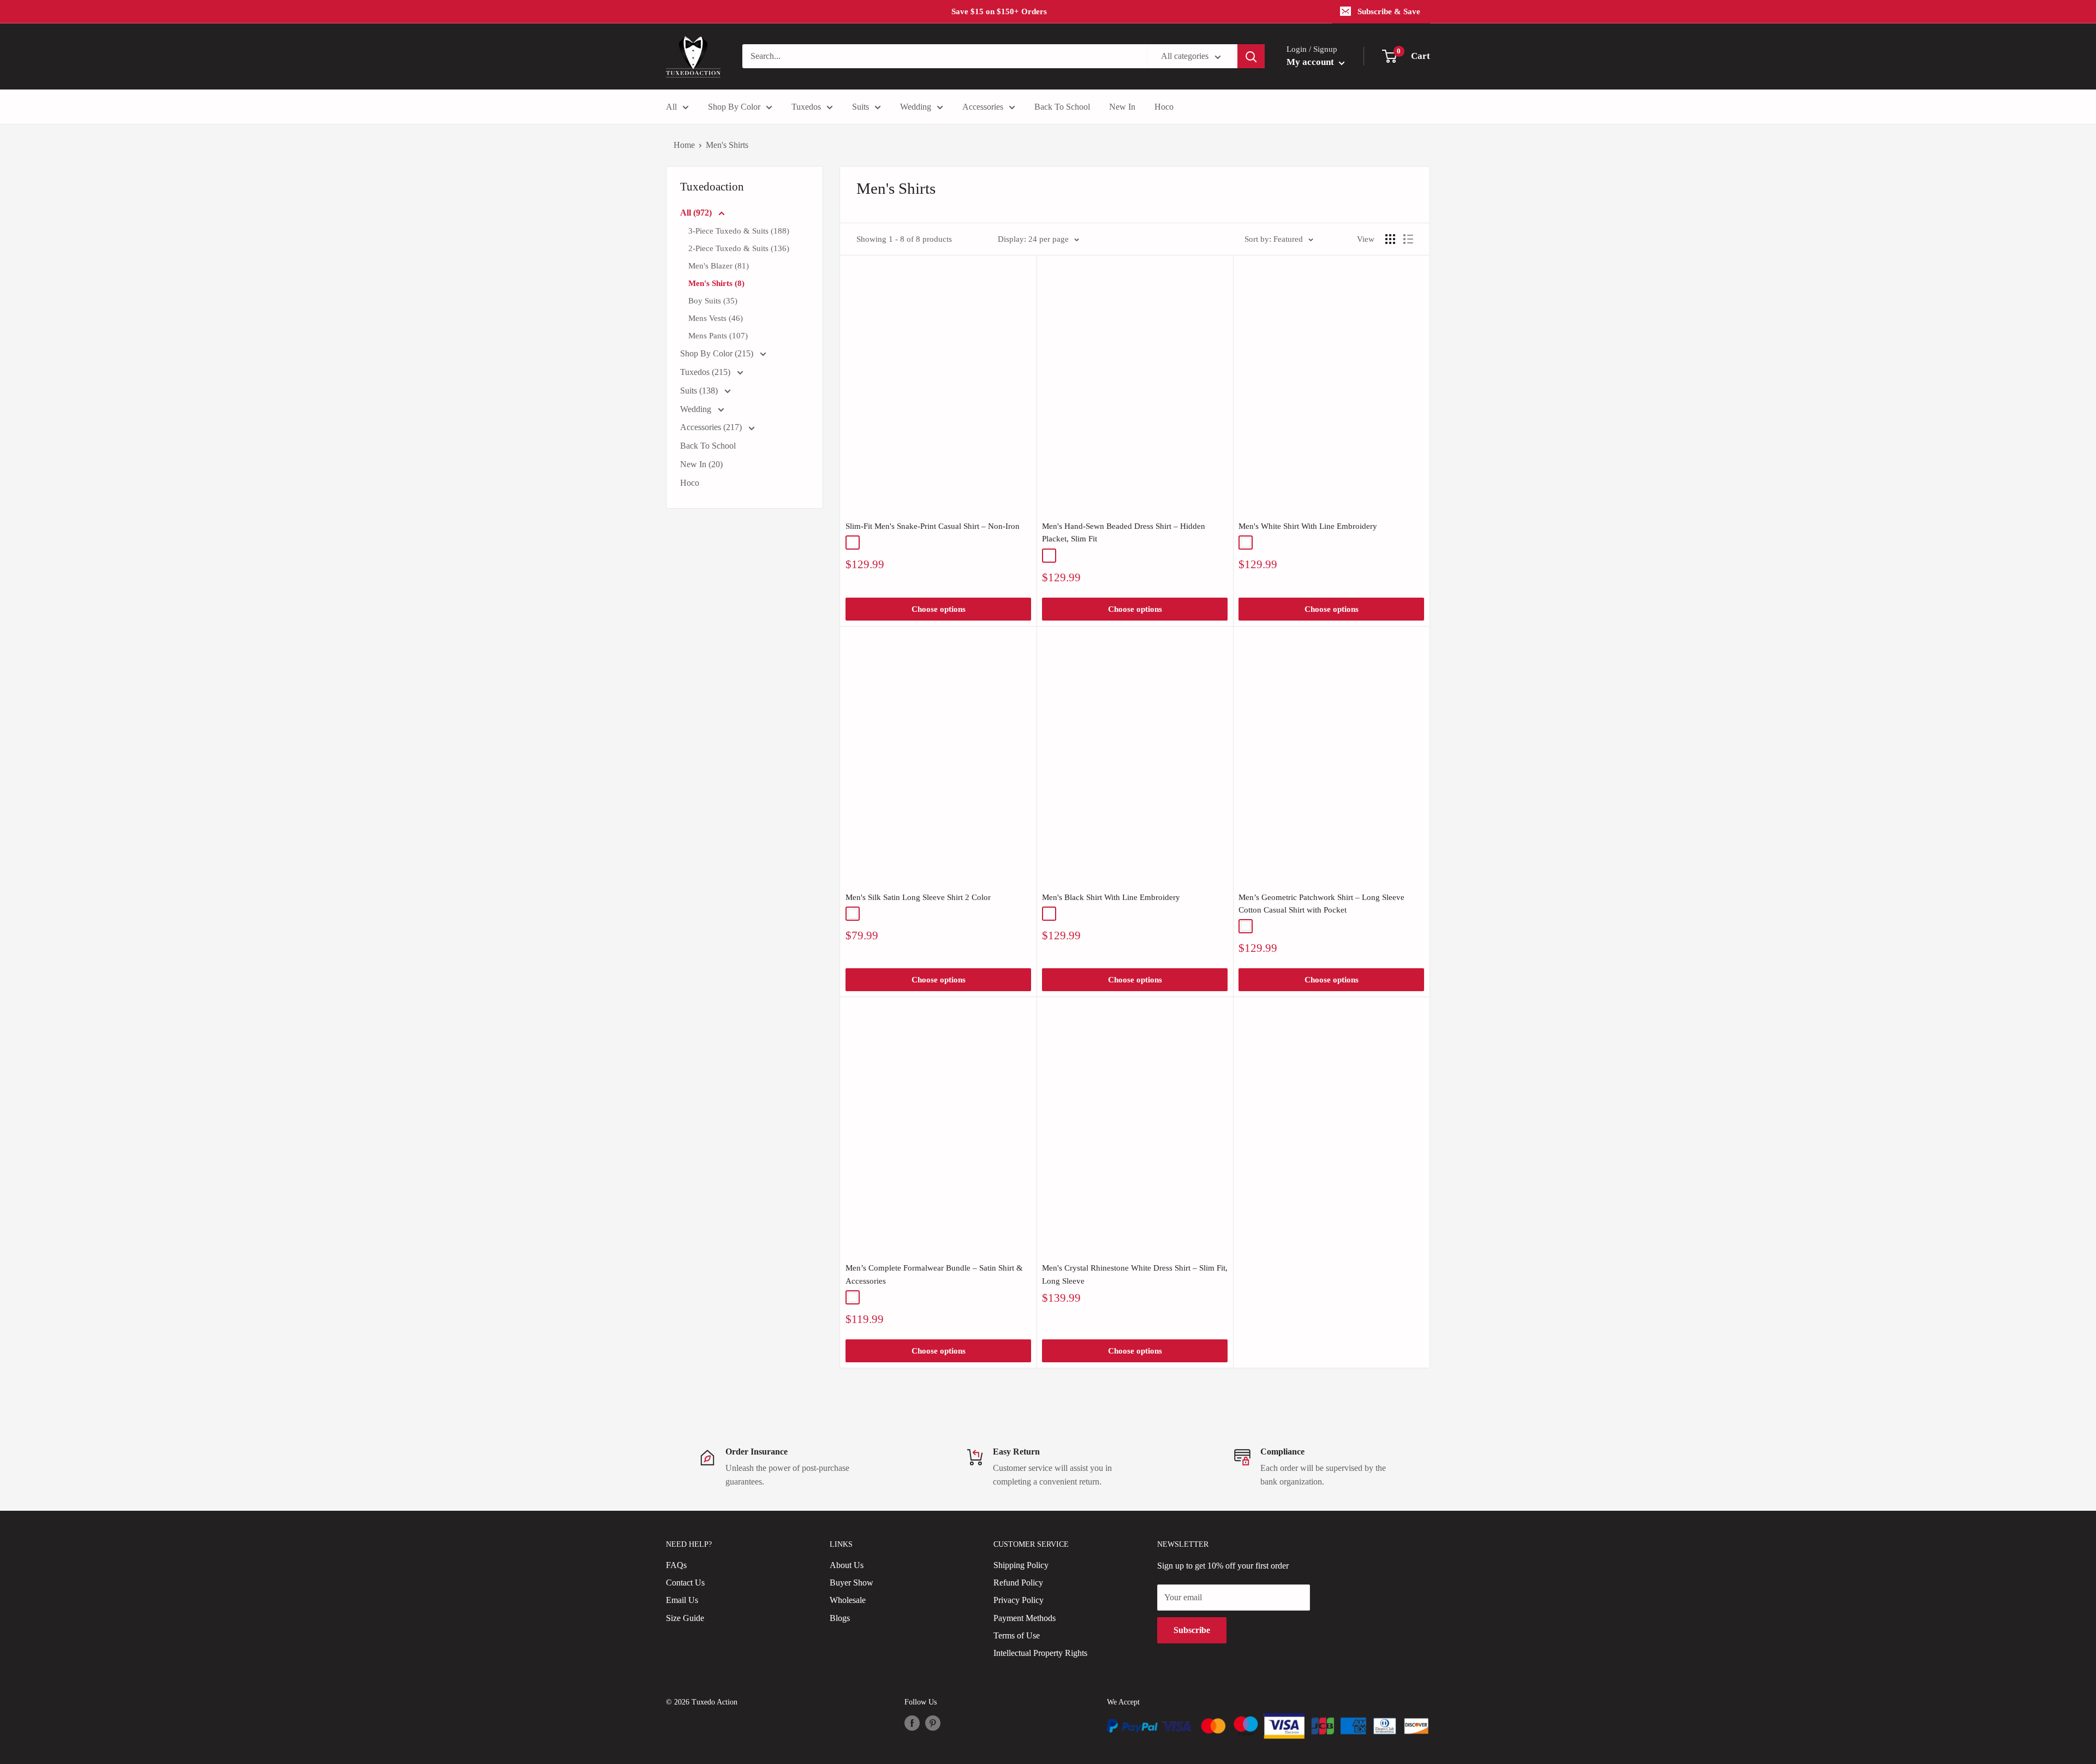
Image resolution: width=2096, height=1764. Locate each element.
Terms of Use (1017, 1635)
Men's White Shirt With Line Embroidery (1308, 526)
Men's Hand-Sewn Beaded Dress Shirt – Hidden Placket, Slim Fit (1124, 532)
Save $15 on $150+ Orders (999, 11)
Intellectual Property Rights (1040, 1653)
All (671, 107)
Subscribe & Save (1389, 11)
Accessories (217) (712, 427)
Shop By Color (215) (718, 353)
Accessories (983, 107)
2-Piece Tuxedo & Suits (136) (739, 248)
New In (1122, 107)
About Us (847, 1565)
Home (684, 145)
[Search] (1251, 56)
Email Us (682, 1600)
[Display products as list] (1408, 239)
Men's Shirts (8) (716, 283)
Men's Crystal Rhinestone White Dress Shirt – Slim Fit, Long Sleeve (1135, 1274)
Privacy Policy (1019, 1600)
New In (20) (701, 464)
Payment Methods (1025, 1618)
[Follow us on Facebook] (912, 1723)
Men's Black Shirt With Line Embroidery (1111, 897)
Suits (861, 107)
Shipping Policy (1021, 1565)
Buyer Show (851, 1583)
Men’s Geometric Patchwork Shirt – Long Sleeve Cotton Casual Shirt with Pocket (1321, 904)
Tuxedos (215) (706, 372)
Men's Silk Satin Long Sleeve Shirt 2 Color (918, 897)
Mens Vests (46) (716, 318)
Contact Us (685, 1583)
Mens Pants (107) (718, 336)
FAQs (676, 1565)
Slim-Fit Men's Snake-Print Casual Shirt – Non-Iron (933, 526)
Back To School (1062, 107)
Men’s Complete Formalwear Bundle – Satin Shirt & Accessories (934, 1274)
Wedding (916, 107)
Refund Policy (1018, 1583)
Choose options (939, 609)
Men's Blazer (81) (719, 266)
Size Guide (685, 1618)
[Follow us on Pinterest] (933, 1723)
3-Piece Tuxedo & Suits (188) (739, 231)
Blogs (840, 1618)
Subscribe (1192, 1630)
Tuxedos (806, 107)
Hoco (1164, 107)
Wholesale (848, 1600)
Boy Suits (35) (713, 301)
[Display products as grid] (1390, 239)
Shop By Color (734, 107)
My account (1311, 62)
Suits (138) (700, 391)
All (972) (697, 213)
